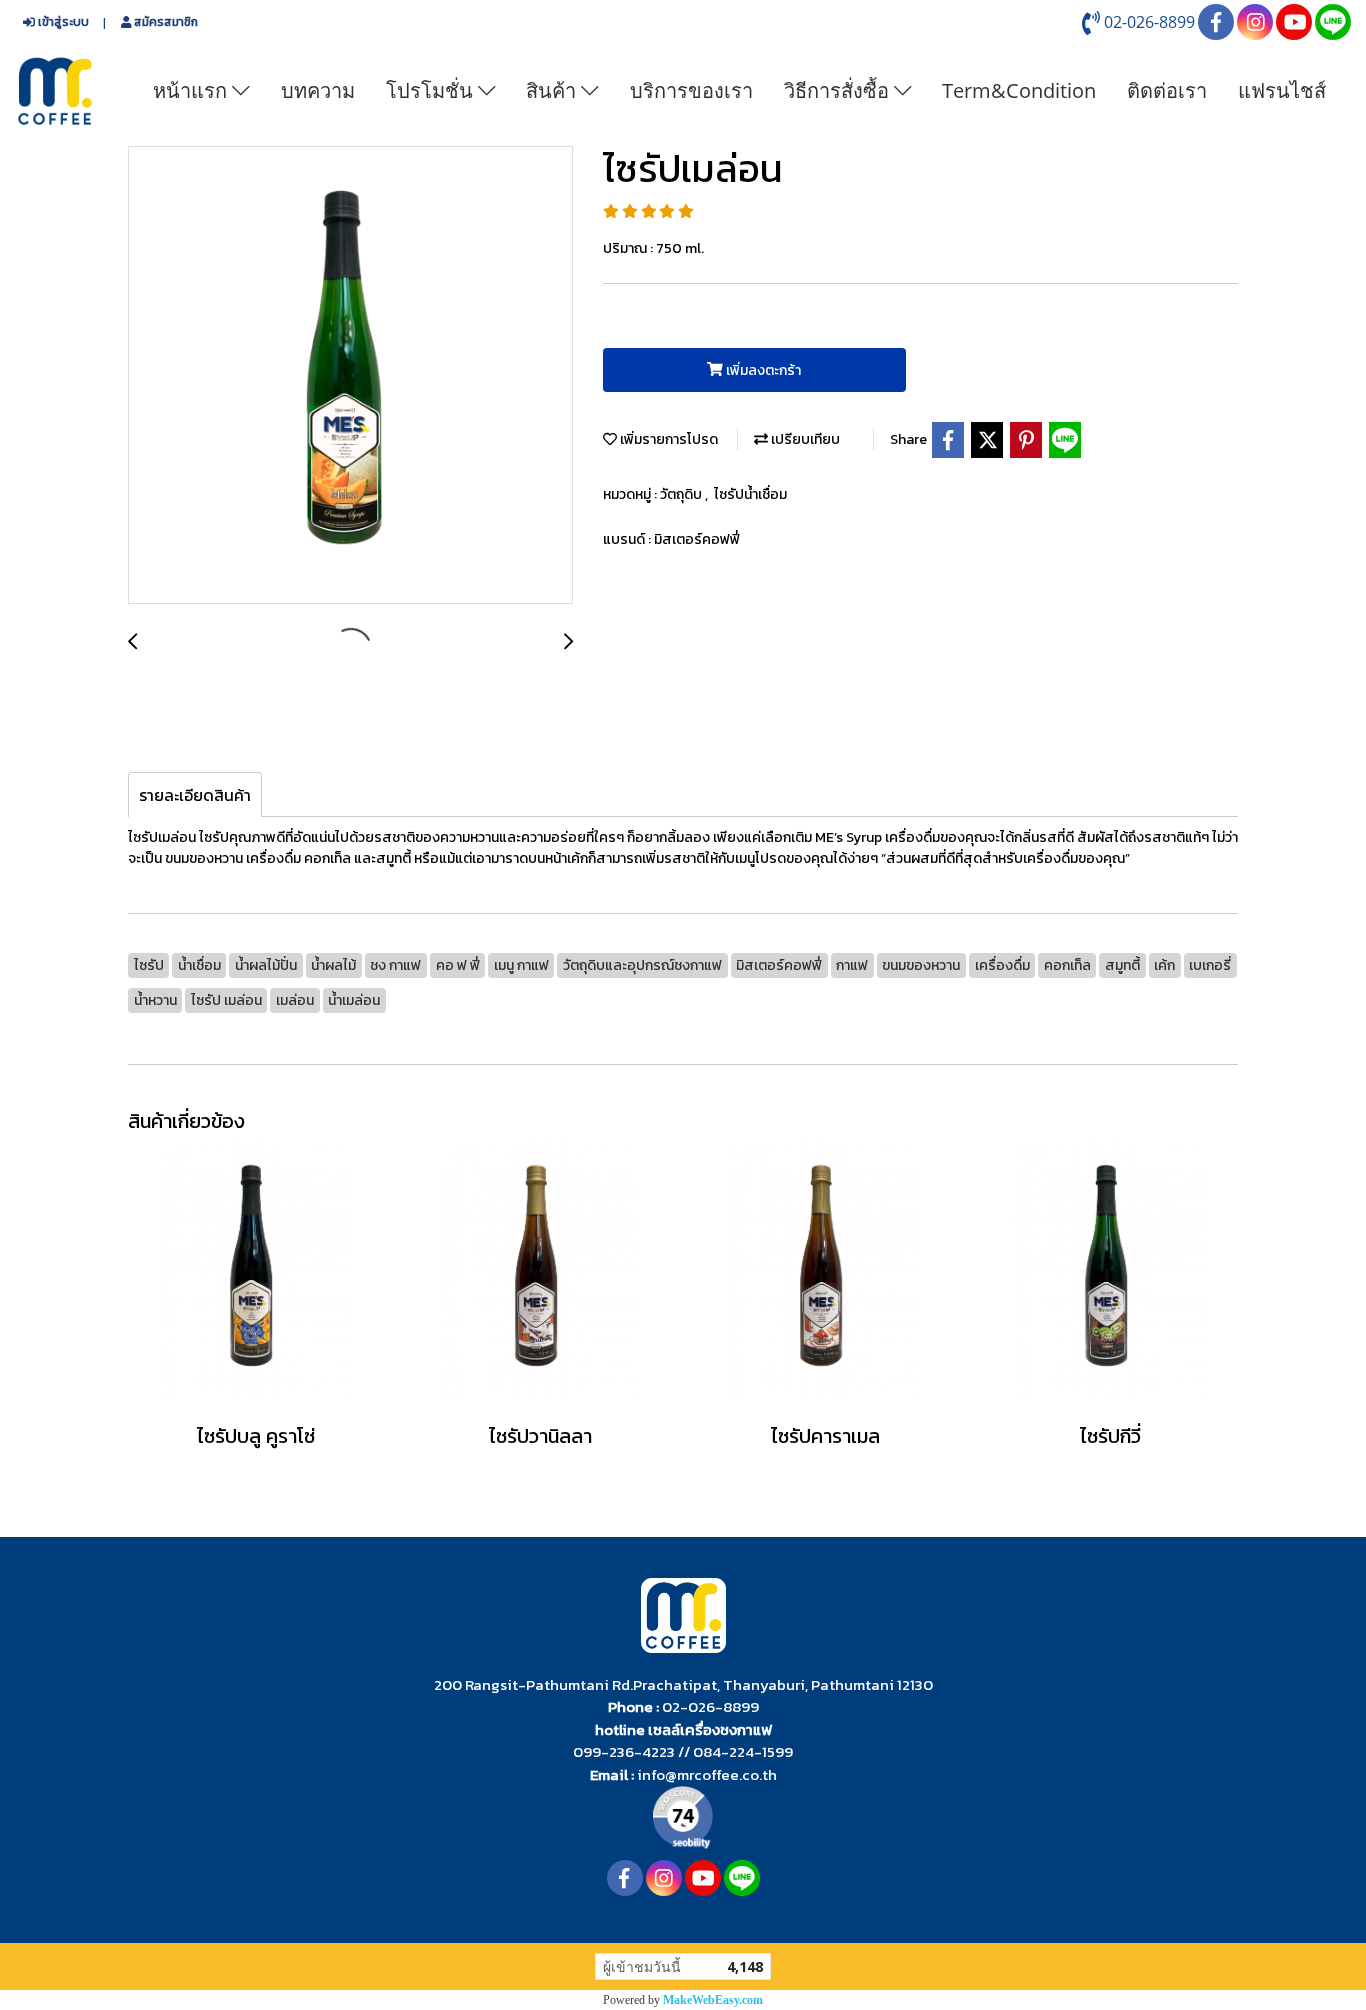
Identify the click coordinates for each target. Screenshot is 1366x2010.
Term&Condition (1019, 90)
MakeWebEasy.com (713, 2000)
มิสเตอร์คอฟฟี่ (697, 539)
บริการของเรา (691, 90)
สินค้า (553, 90)
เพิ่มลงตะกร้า (762, 370)
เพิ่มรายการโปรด (667, 439)
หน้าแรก (192, 90)
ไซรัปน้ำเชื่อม (750, 494)
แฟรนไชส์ (1282, 90)
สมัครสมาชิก (164, 22)
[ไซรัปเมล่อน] (350, 376)
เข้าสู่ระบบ (62, 22)
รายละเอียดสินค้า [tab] (195, 795)
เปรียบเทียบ (804, 439)
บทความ (318, 90)
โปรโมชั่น (432, 90)
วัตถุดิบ (682, 494)
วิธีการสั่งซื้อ (839, 90)
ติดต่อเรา (1167, 90)
